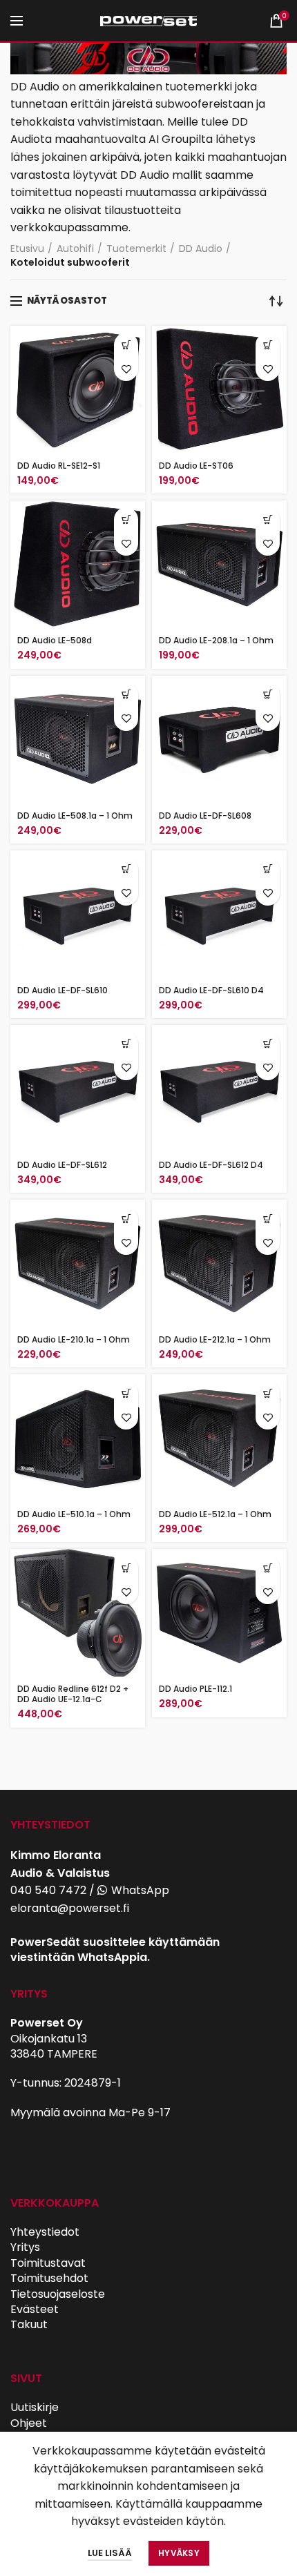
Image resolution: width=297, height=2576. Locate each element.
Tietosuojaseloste (58, 2294)
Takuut (29, 2324)
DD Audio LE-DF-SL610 (63, 990)
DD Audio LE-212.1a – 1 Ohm (215, 1339)
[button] (268, 345)
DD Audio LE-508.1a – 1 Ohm (75, 816)
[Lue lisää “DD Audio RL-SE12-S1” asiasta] (126, 345)
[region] (148, 60)
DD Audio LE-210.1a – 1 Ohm (74, 1339)
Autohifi (75, 249)
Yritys (25, 2247)
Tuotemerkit (136, 249)
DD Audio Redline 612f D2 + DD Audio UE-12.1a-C (73, 1694)
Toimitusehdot (49, 2278)
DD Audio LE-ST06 (196, 466)
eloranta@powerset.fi (70, 1908)
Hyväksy (179, 2553)
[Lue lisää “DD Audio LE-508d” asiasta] (126, 519)
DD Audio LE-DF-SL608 (205, 816)
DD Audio (201, 249)
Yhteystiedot (45, 2232)
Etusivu (27, 249)
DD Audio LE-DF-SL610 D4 (211, 990)
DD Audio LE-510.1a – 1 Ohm (74, 1514)
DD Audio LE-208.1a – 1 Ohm (216, 640)
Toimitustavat (48, 2263)
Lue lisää (110, 2553)
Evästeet (35, 2309)
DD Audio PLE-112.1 (195, 1689)
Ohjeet (29, 2423)
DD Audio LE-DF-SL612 (62, 1165)
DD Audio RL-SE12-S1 (59, 466)
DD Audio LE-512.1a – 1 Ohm (215, 1514)
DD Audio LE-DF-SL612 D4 (211, 1165)
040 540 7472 (48, 1890)
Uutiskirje (35, 2407)
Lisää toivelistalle (126, 369)
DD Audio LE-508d (55, 640)
